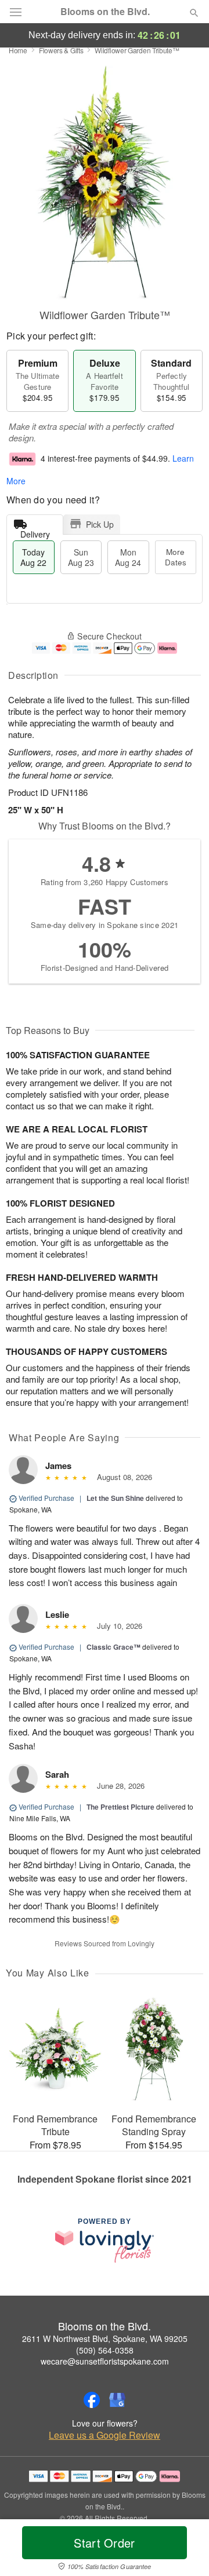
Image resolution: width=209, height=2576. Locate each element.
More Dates (176, 557)
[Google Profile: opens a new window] (117, 2400)
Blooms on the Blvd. (105, 12)
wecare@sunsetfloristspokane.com (105, 2361)
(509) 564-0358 (105, 2350)
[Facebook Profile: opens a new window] (92, 2400)
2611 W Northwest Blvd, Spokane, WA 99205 (105, 2339)
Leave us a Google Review (105, 2435)
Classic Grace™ (113, 1647)
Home (18, 50)
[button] (184, 2550)
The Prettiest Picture (120, 1807)
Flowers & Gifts (61, 50)
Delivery (35, 531)
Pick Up (100, 524)
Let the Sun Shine (115, 1498)
